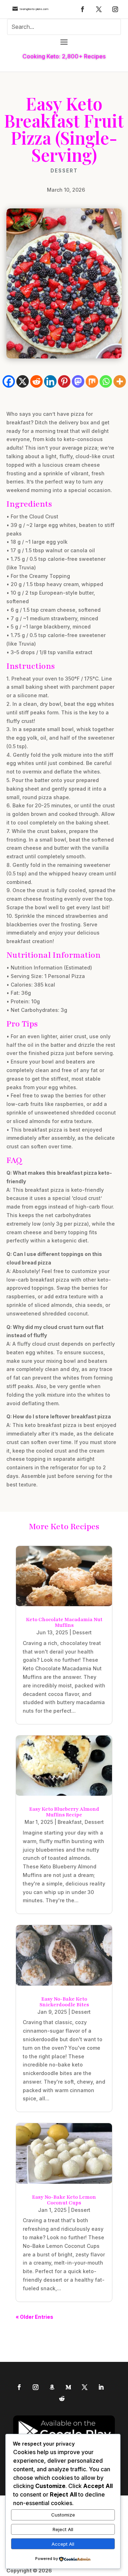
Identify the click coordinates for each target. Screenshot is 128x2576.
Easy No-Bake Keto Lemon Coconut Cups (64, 2200)
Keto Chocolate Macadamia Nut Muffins (64, 1622)
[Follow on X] (99, 9)
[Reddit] (36, 381)
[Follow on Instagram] (115, 9)
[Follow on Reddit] (62, 2399)
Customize (63, 2515)
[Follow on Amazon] (52, 2387)
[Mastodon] (78, 381)
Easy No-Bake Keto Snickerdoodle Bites (64, 2002)
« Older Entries (34, 2317)
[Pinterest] (64, 381)
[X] (23, 381)
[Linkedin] (50, 381)
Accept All (63, 2544)
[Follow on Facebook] (82, 9)
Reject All (63, 2529)
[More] (120, 381)
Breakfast (70, 1822)
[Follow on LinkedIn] (101, 2387)
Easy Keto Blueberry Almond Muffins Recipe (64, 1812)
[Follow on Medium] (68, 2387)
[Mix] (92, 381)
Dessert (64, 171)
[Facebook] (9, 381)
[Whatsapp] (106, 381)
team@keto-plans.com (34, 9)
